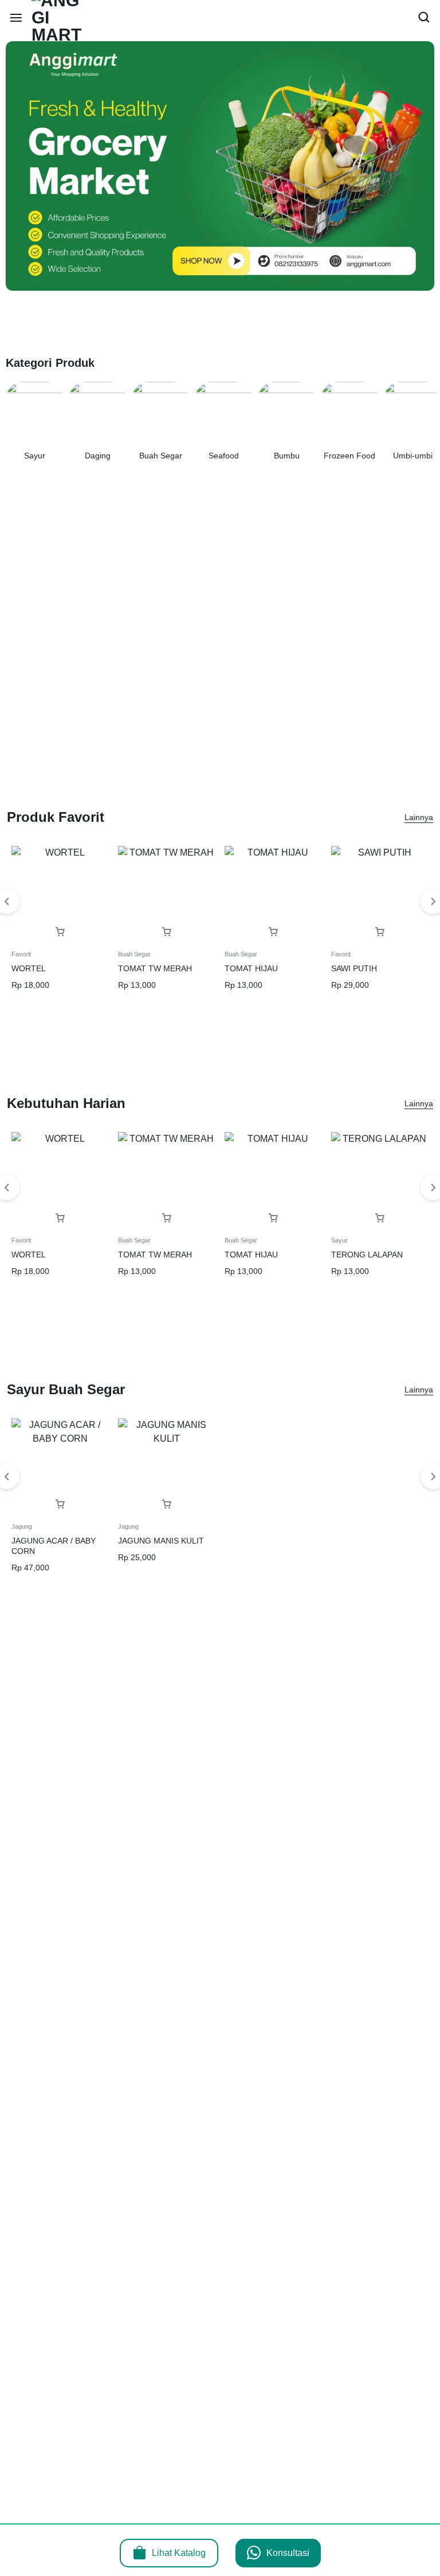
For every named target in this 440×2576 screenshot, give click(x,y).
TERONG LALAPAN (367, 1255)
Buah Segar (134, 954)
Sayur (339, 1240)
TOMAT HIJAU (251, 968)
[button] (60, 932)
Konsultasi (288, 2553)
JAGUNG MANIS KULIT (161, 1541)
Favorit (21, 954)
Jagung (22, 1526)
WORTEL (29, 968)
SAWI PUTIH (354, 968)
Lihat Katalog (179, 2553)
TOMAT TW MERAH (155, 968)
